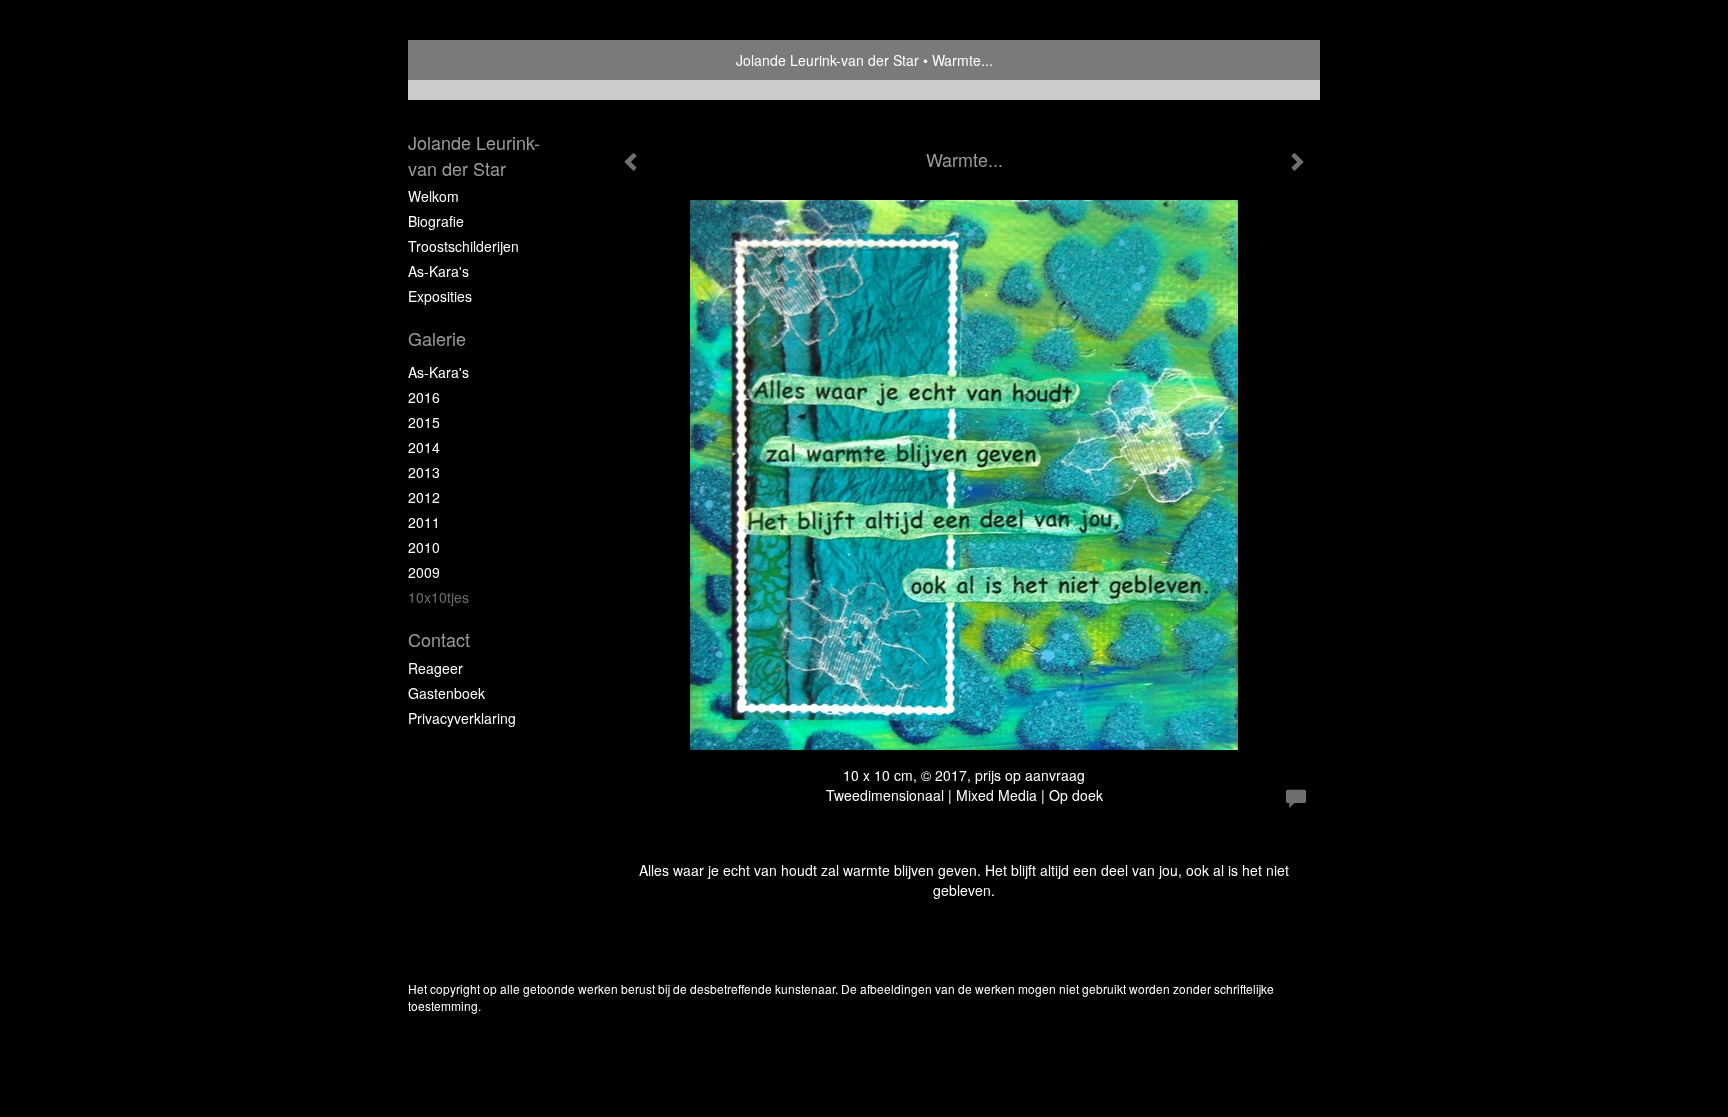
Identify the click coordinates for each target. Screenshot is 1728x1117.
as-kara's (438, 372)
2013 (424, 472)
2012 (424, 497)
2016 (424, 397)
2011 (424, 522)
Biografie (436, 221)
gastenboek (446, 693)
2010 (424, 547)
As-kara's (438, 271)
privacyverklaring (462, 718)
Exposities (440, 296)
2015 (424, 422)
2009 (424, 572)
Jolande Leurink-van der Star (827, 60)
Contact (439, 639)
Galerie (437, 338)
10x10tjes (438, 597)
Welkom (433, 196)
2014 (424, 447)
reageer (435, 668)
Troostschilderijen (463, 246)
